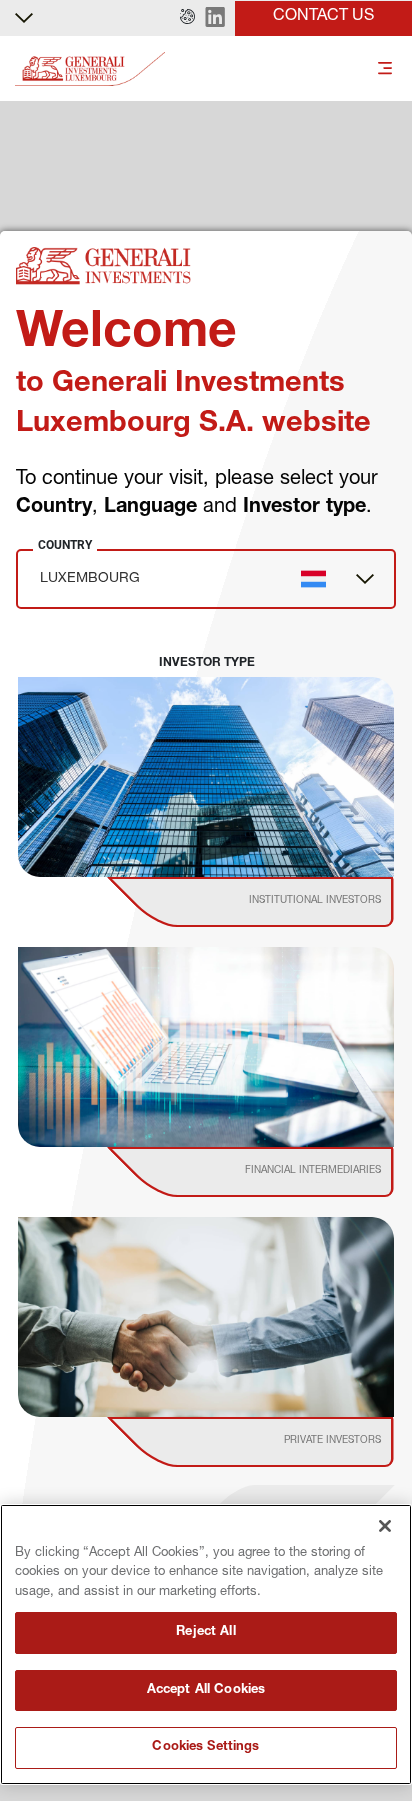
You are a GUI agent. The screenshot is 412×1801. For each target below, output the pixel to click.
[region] (206, 1644)
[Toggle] (385, 69)
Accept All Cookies (206, 1690)
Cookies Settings (205, 1747)
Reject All (205, 1632)
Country (65, 545)
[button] (187, 18)
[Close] (385, 1526)
